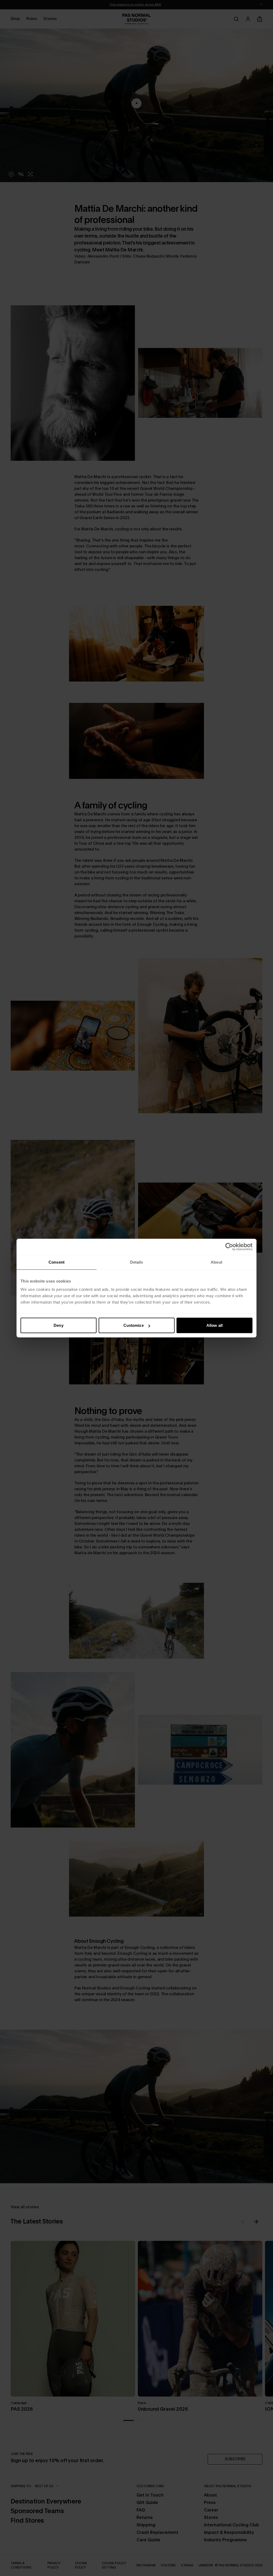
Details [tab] (137, 1262)
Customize (134, 1325)
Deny (58, 1325)
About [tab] (216, 1262)
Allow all (214, 1325)
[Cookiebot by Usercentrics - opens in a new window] (229, 1247)
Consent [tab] (57, 1262)
